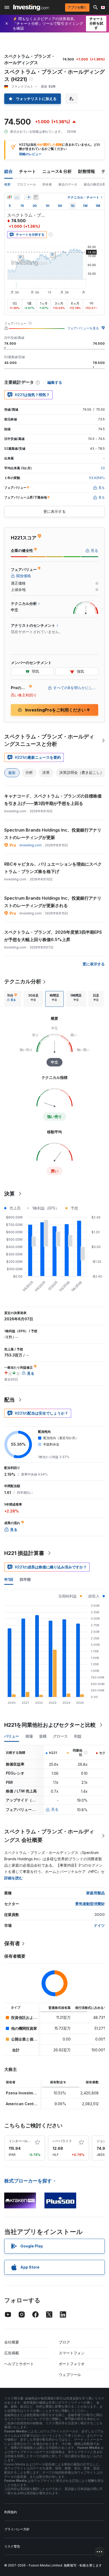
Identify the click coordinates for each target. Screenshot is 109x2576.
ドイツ (99, 1925)
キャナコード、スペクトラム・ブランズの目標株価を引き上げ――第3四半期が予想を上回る (53, 800)
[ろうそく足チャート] (10, 197)
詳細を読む (13, 1878)
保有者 (12, 1943)
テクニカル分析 (23, 981)
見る (55, 1809)
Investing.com (31, 845)
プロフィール (26, 184)
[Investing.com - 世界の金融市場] (31, 7)
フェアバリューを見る (83, 328)
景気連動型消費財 (90, 1904)
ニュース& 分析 (57, 171)
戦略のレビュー (30, 154)
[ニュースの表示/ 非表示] (36, 197)
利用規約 (11, 2512)
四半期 (25, 1579)
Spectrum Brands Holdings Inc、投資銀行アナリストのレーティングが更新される (53, 902)
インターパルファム (23, 2141)
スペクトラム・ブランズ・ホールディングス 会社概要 (49, 1836)
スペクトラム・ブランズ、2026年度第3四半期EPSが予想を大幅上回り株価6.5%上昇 (53, 936)
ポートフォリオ (72, 2364)
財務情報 (87, 171)
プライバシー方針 (17, 2529)
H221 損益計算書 (24, 1553)
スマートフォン (72, 2353)
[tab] (12, 999)
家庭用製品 (96, 1893)
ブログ (64, 2342)
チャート (28, 171)
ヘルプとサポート (19, 2364)
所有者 (47, 184)
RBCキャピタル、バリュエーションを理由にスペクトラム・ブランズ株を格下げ (53, 868)
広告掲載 (12, 2353)
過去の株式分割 (95, 184)
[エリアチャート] (17, 197)
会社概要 (12, 2342)
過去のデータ (68, 184)
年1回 (9, 1579)
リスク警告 (12, 2546)
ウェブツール (70, 2375)
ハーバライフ (62, 2141)
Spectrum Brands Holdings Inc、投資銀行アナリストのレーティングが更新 (53, 834)
